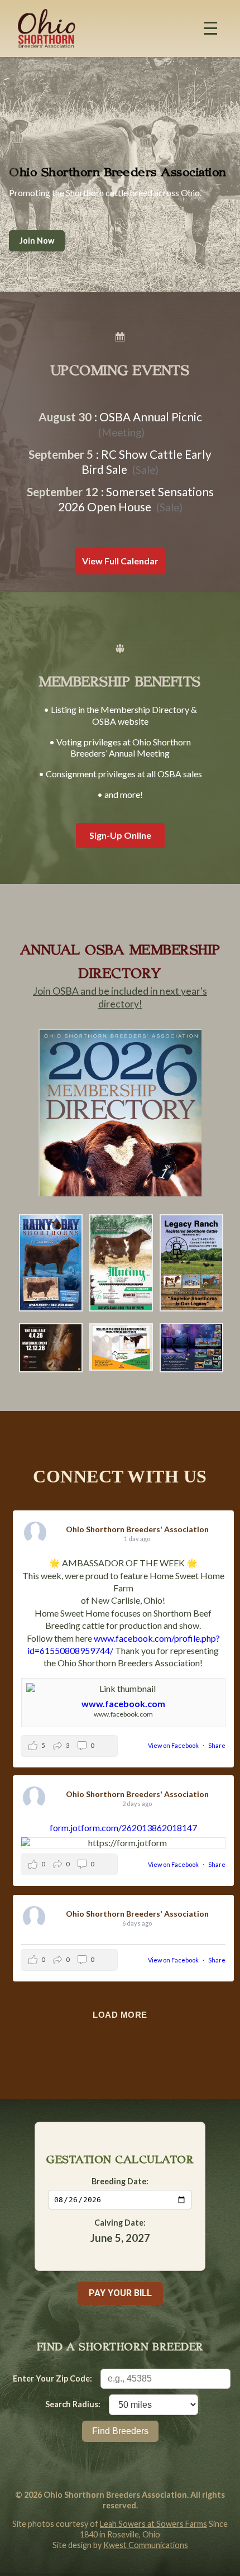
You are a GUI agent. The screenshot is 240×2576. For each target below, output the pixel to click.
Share (217, 1745)
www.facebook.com (123, 1703)
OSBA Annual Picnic (151, 417)
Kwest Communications (146, 2545)
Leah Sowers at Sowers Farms (153, 2524)
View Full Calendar (120, 561)
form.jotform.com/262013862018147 (123, 1828)
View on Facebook (174, 1745)
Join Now (37, 241)
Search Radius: (73, 2404)
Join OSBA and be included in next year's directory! (120, 997)
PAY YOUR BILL (120, 2293)
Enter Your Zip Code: (52, 2378)
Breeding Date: (120, 2181)
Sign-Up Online (120, 835)
